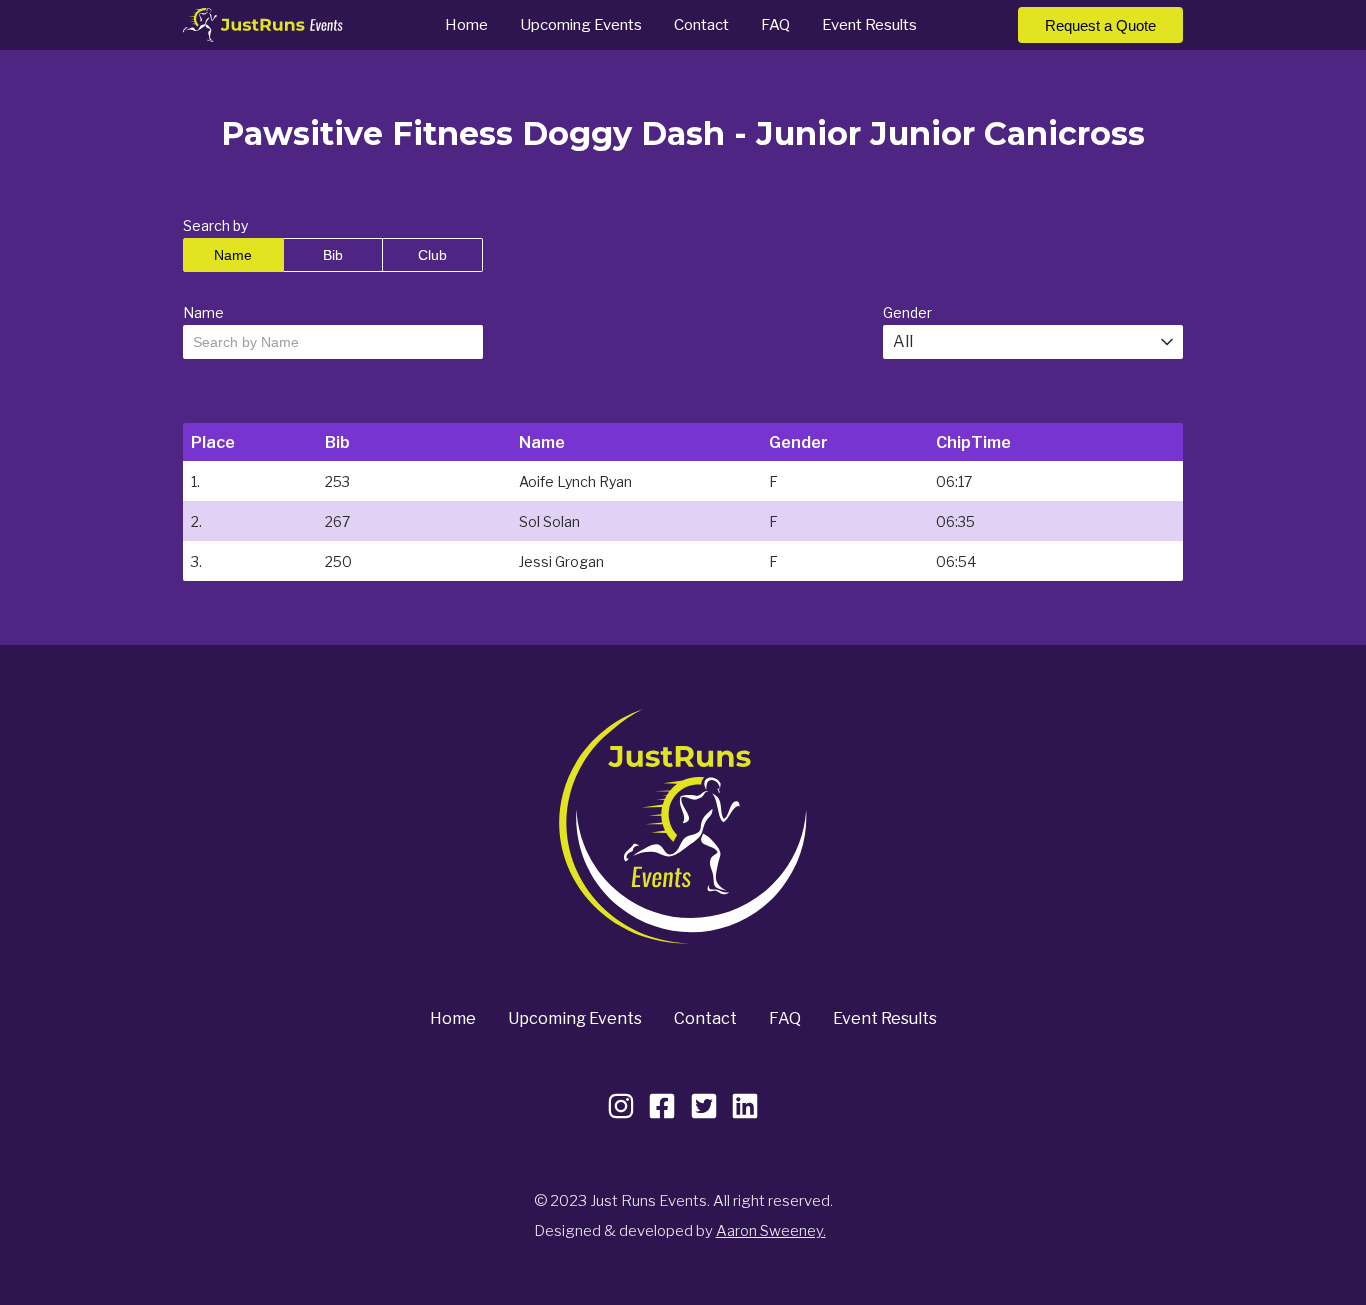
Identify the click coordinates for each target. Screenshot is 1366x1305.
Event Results (869, 25)
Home (466, 25)
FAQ (775, 25)
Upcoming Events (581, 25)
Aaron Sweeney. (771, 1231)
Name (233, 255)
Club (432, 255)
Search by (215, 225)
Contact (701, 25)
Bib (333, 255)
